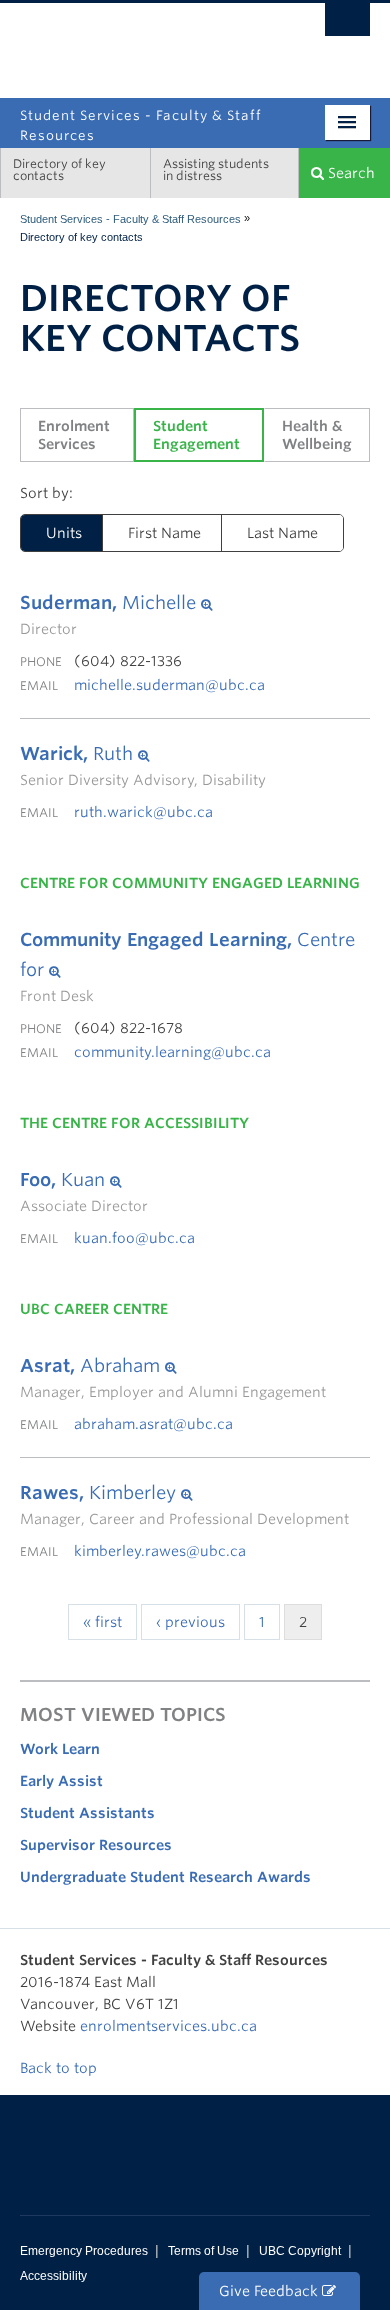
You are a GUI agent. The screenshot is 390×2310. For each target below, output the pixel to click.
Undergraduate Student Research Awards (165, 1877)
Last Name (282, 533)
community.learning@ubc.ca (172, 1052)
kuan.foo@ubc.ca (134, 1238)
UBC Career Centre (94, 1309)
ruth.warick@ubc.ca (143, 812)
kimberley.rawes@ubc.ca (160, 1551)
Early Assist (61, 1781)
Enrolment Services (76, 435)
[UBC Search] (347, 25)
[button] (116, 603)
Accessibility (53, 2276)
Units (64, 533)
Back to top (60, 2068)
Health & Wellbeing (317, 435)
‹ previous (190, 1622)
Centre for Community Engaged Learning (190, 883)
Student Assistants (87, 1813)
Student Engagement (196, 435)
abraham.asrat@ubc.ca (153, 1424)
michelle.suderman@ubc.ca (169, 685)
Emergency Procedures (84, 2251)
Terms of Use (203, 2251)
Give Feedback (270, 2291)
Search (349, 173)
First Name (164, 533)
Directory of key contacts (59, 169)
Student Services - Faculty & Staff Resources (130, 219)
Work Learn (60, 1749)
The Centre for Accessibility (134, 1123)
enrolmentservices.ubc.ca (168, 2026)
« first (102, 1622)
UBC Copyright (300, 2251)
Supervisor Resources (96, 1845)
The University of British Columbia (260, 42)
